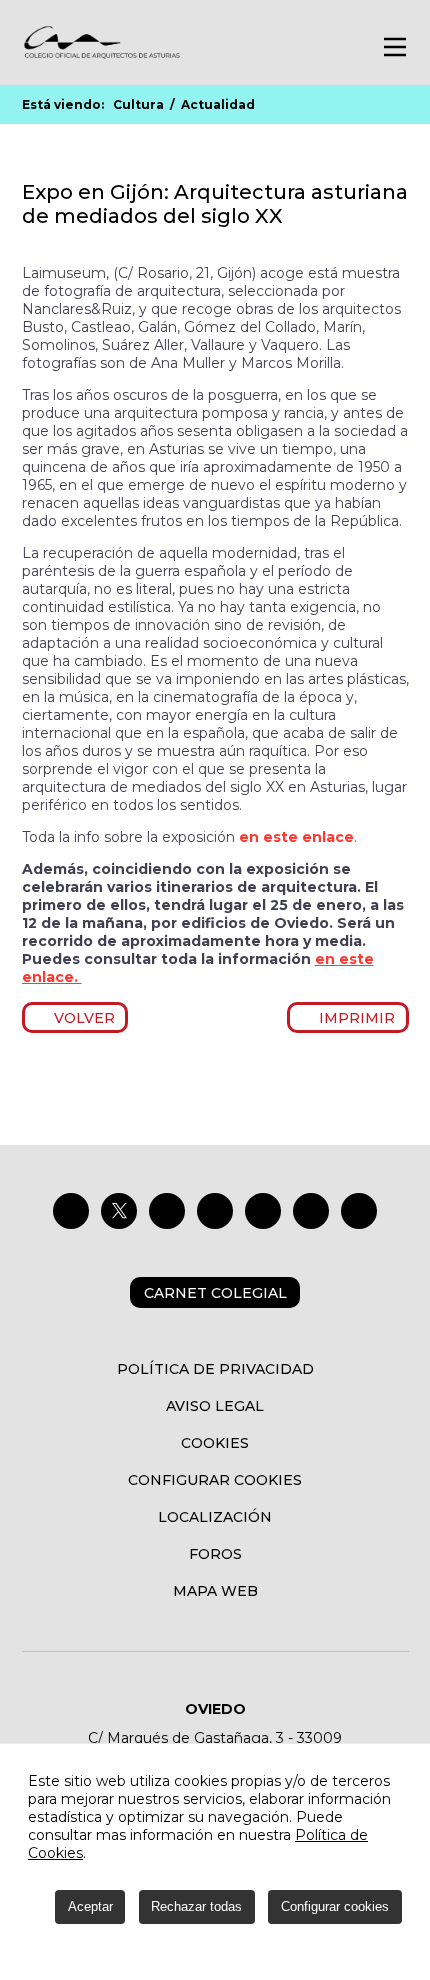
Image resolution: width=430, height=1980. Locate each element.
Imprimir (354, 1018)
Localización (215, 1517)
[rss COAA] (311, 1211)
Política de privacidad (215, 1369)
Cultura (138, 104)
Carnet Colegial (215, 1293)
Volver (80, 1018)
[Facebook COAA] (71, 1211)
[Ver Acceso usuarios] (311, 45)
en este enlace (296, 837)
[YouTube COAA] (263, 1211)
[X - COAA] (119, 1211)
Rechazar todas (196, 1906)
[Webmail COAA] (359, 1211)
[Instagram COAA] (167, 1211)
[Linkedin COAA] (215, 1211)
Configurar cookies (215, 1480)
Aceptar (90, 1906)
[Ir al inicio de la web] (102, 55)
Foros (215, 1554)
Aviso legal (215, 1406)
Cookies (215, 1443)
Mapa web (215, 1591)
